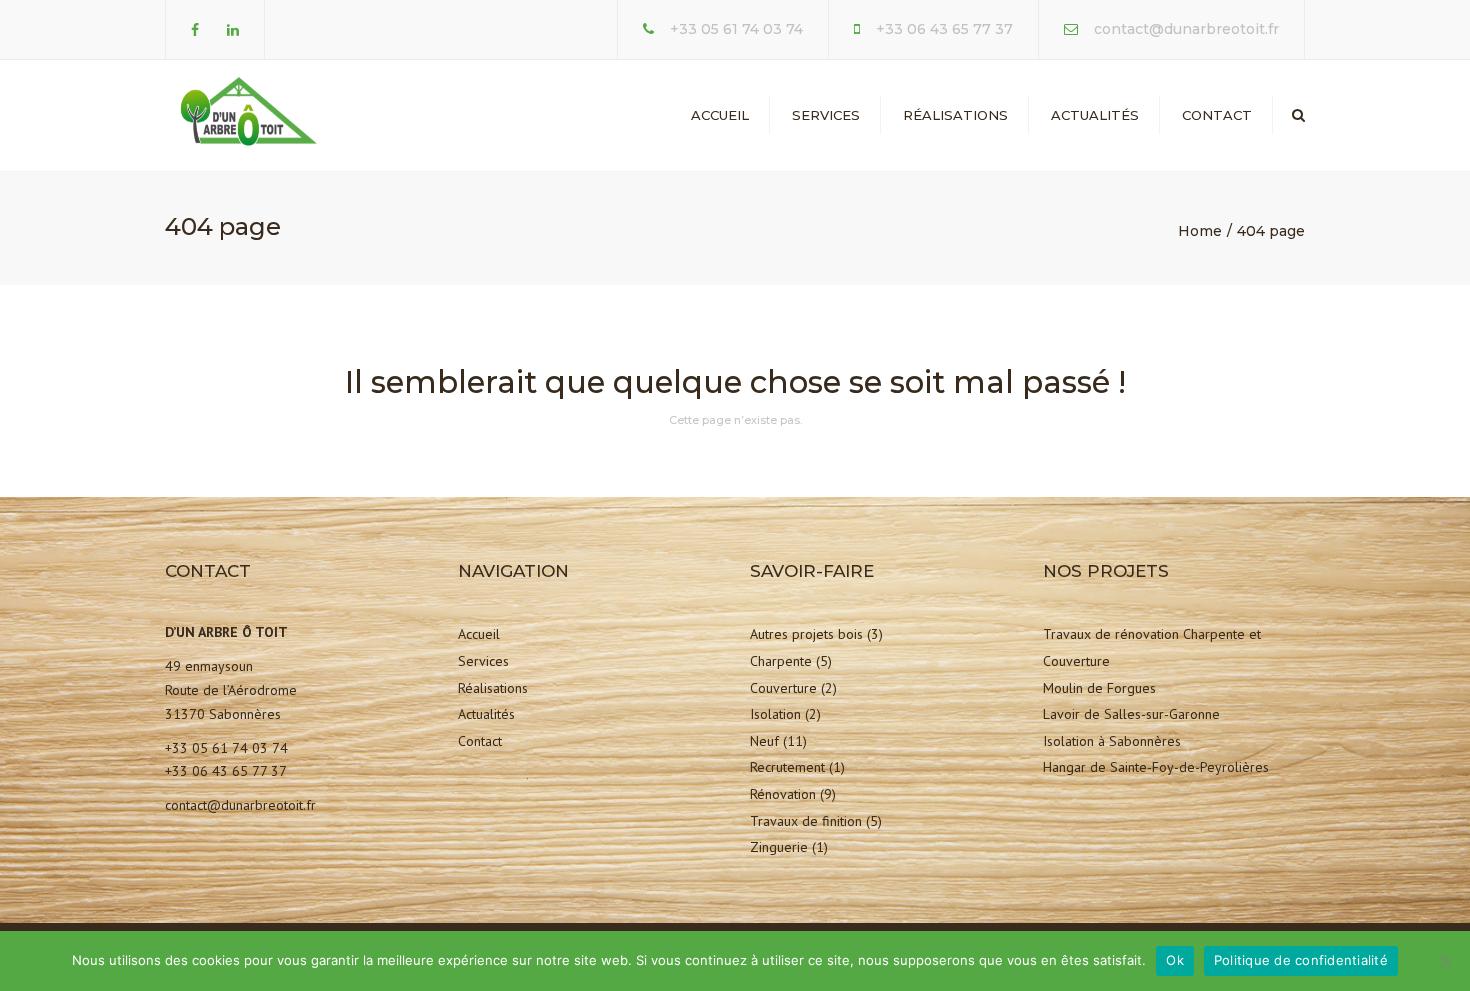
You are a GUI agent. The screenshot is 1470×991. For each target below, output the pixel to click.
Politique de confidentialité (1301, 960)
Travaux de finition (806, 821)
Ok (1175, 960)
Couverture (783, 688)
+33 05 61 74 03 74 (736, 29)
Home (1200, 231)
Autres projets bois (806, 634)
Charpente (781, 661)
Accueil (720, 115)
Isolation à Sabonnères (1112, 741)
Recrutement (787, 767)
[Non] (1445, 961)
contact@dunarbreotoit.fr (1186, 29)
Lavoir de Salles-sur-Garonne (1131, 714)
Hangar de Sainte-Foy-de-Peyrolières (1156, 767)
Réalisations (955, 115)
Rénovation (783, 794)
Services (826, 115)
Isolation (775, 714)
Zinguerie (779, 847)
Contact (1217, 115)
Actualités (1095, 115)
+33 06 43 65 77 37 (944, 29)
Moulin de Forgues (1099, 688)
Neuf (764, 741)
